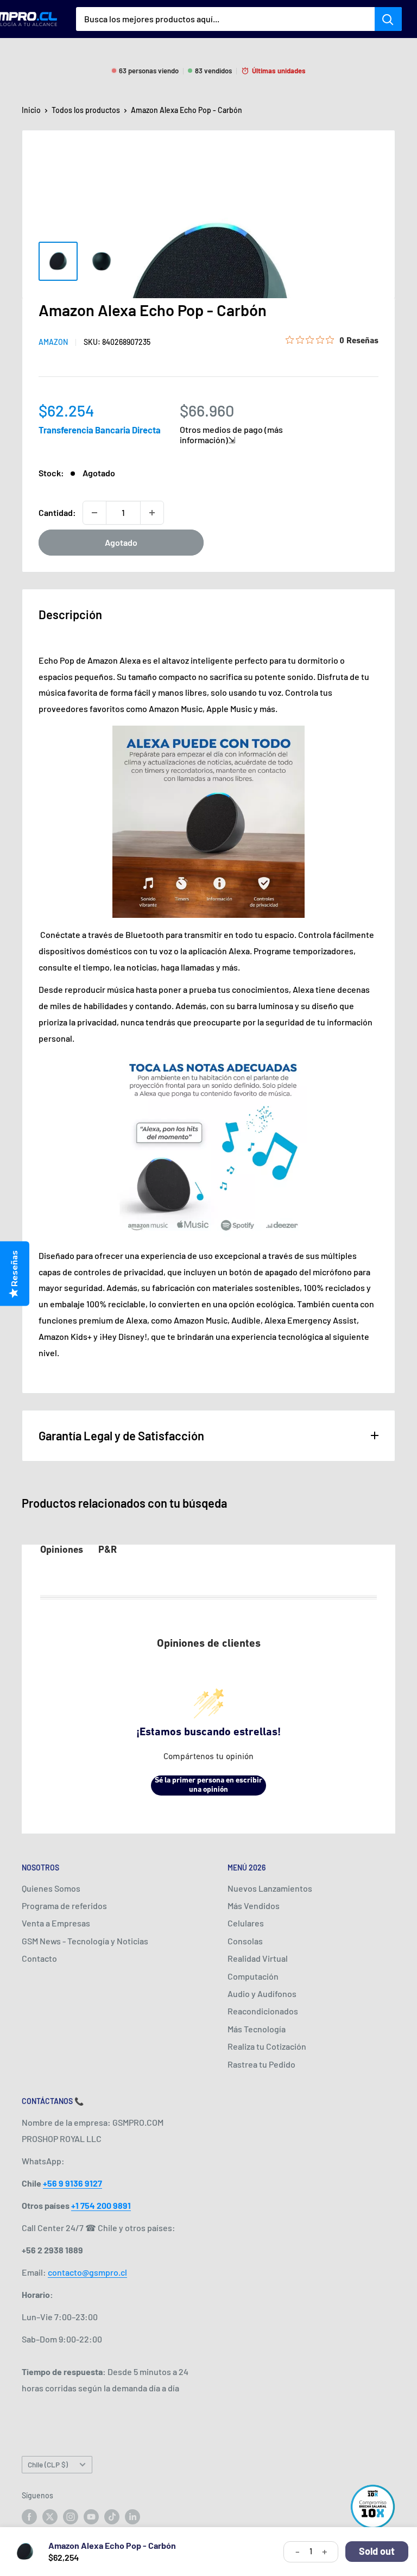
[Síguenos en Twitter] (50, 2517)
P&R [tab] (108, 1551)
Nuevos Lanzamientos (270, 1888)
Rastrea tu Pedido (261, 2064)
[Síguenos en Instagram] (71, 2517)
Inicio (31, 110)
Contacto (39, 1958)
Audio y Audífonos (262, 1994)
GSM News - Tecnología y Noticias (85, 1941)
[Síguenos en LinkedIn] (132, 2517)
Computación (253, 1976)
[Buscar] (388, 19)
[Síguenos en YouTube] (91, 2517)
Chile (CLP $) (48, 2464)
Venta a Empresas (56, 1923)
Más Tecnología (257, 2029)
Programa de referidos (64, 1906)
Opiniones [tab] (62, 1551)
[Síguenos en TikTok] (112, 2517)
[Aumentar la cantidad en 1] (152, 513)
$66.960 (207, 410)
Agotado (121, 542)
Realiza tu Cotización (267, 2046)
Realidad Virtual (258, 1958)
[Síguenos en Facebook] (29, 2517)
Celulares (246, 1923)
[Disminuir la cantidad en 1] (94, 513)
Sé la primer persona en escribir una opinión (208, 1785)
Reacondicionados (263, 2011)
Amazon (53, 342)
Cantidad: (57, 512)
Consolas (245, 1941)
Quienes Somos (51, 1888)
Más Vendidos (254, 1906)
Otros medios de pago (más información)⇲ (231, 434)
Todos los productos (86, 110)
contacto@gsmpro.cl (87, 2272)
